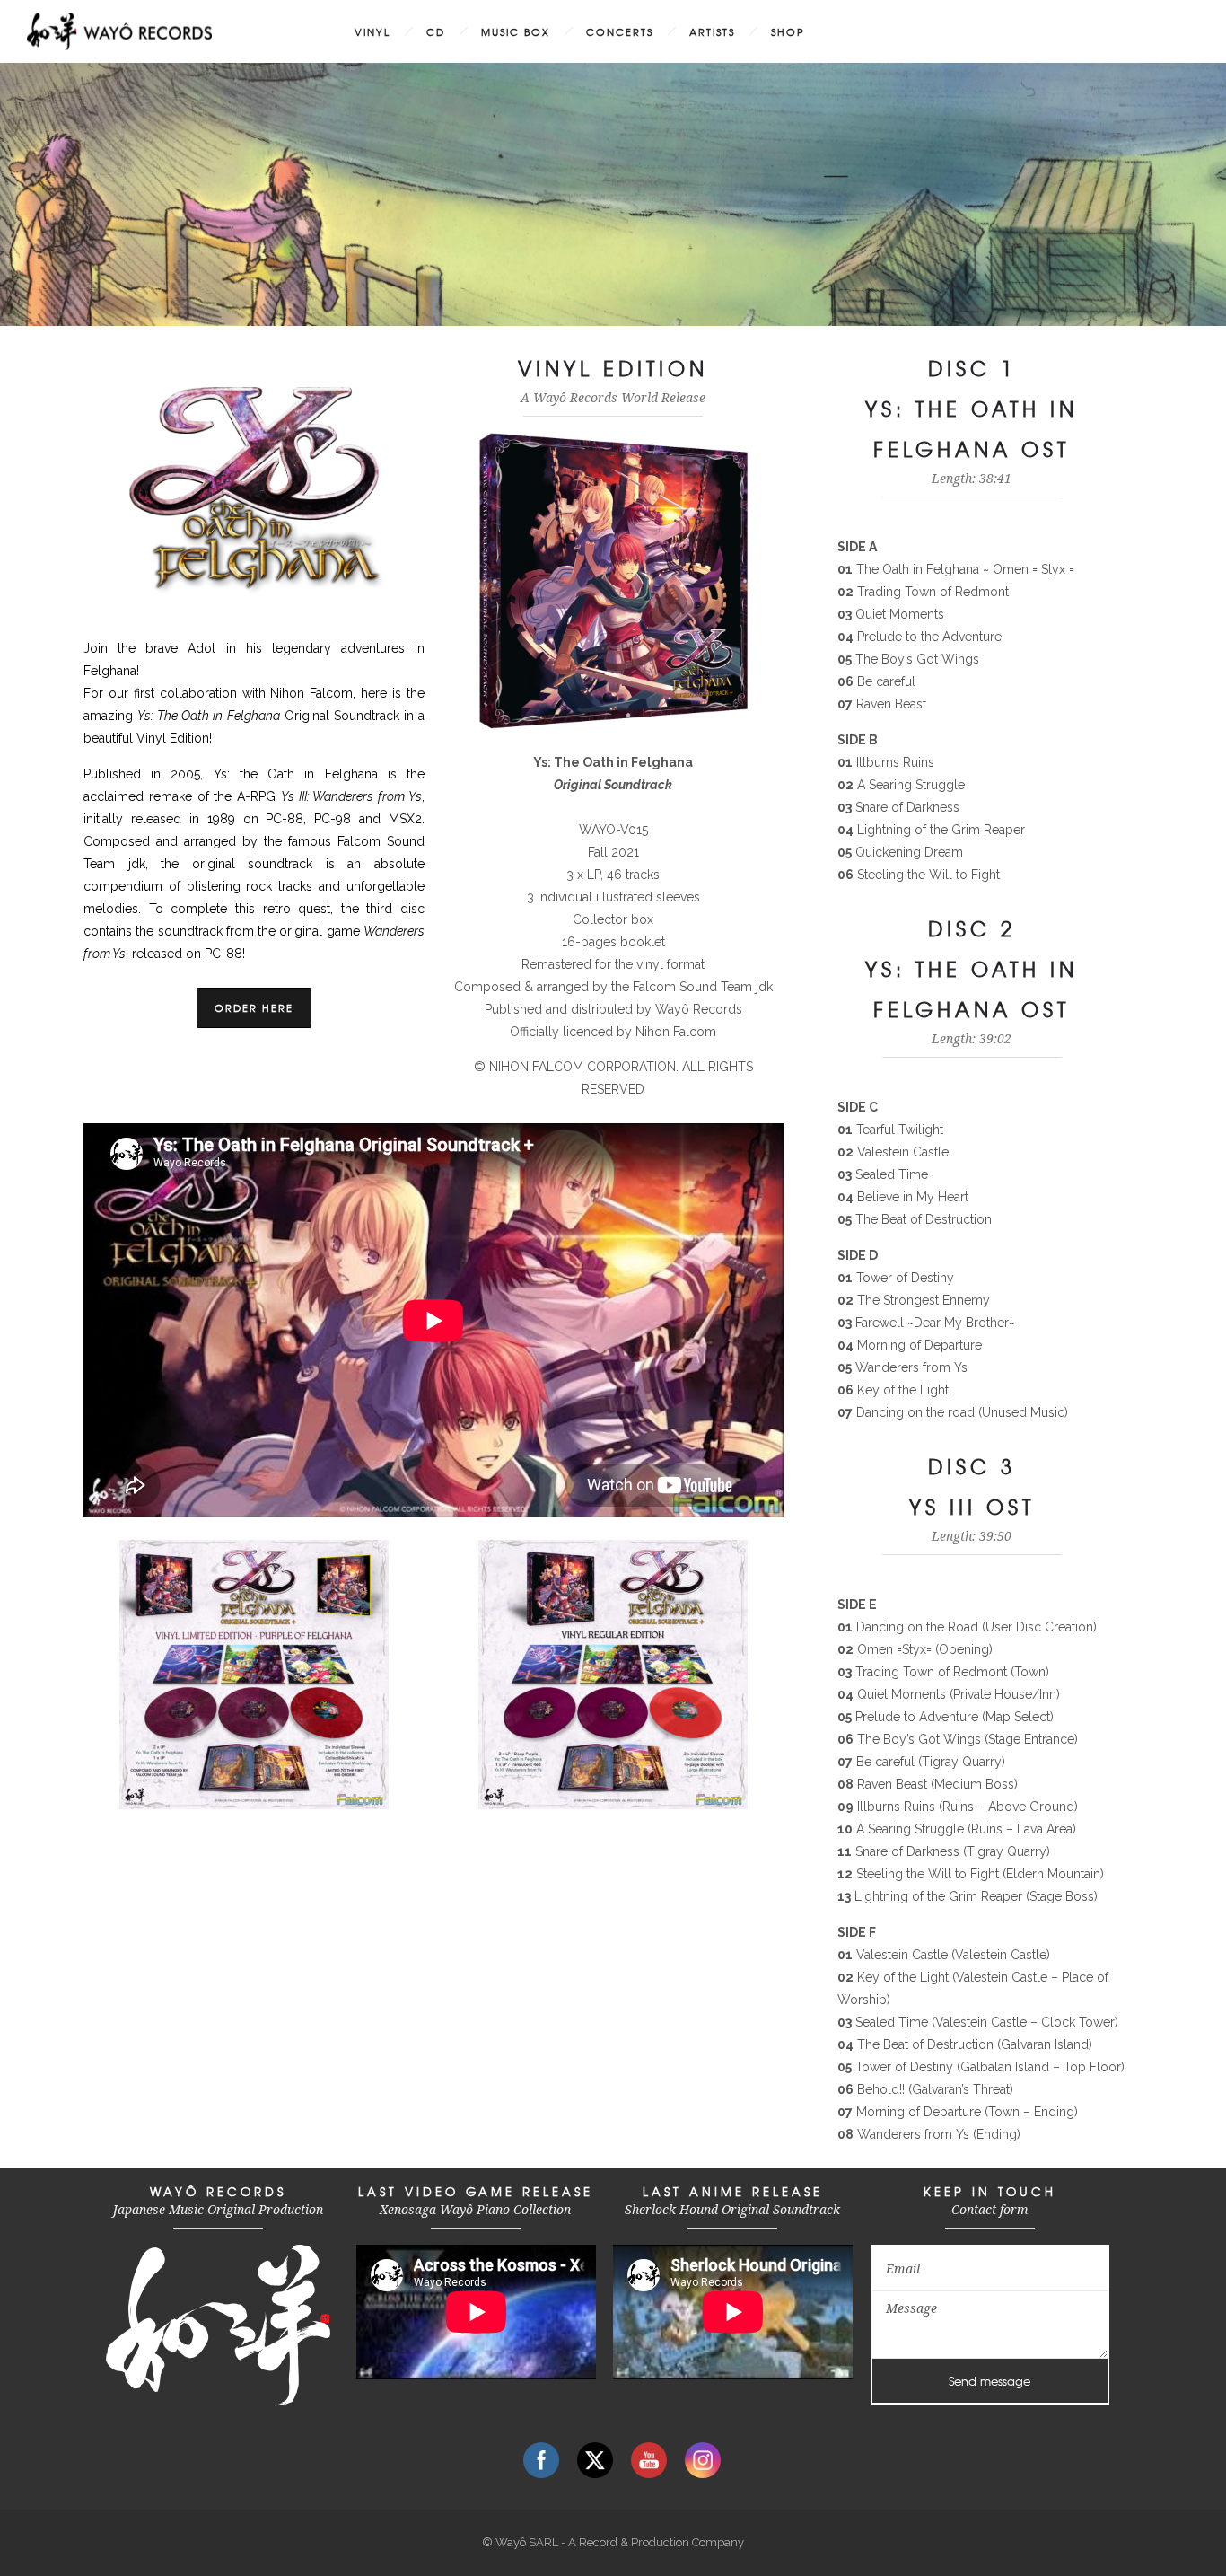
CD (436, 31)
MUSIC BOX (516, 31)
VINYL (372, 31)
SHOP (788, 31)
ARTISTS (712, 31)
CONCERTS (620, 31)
